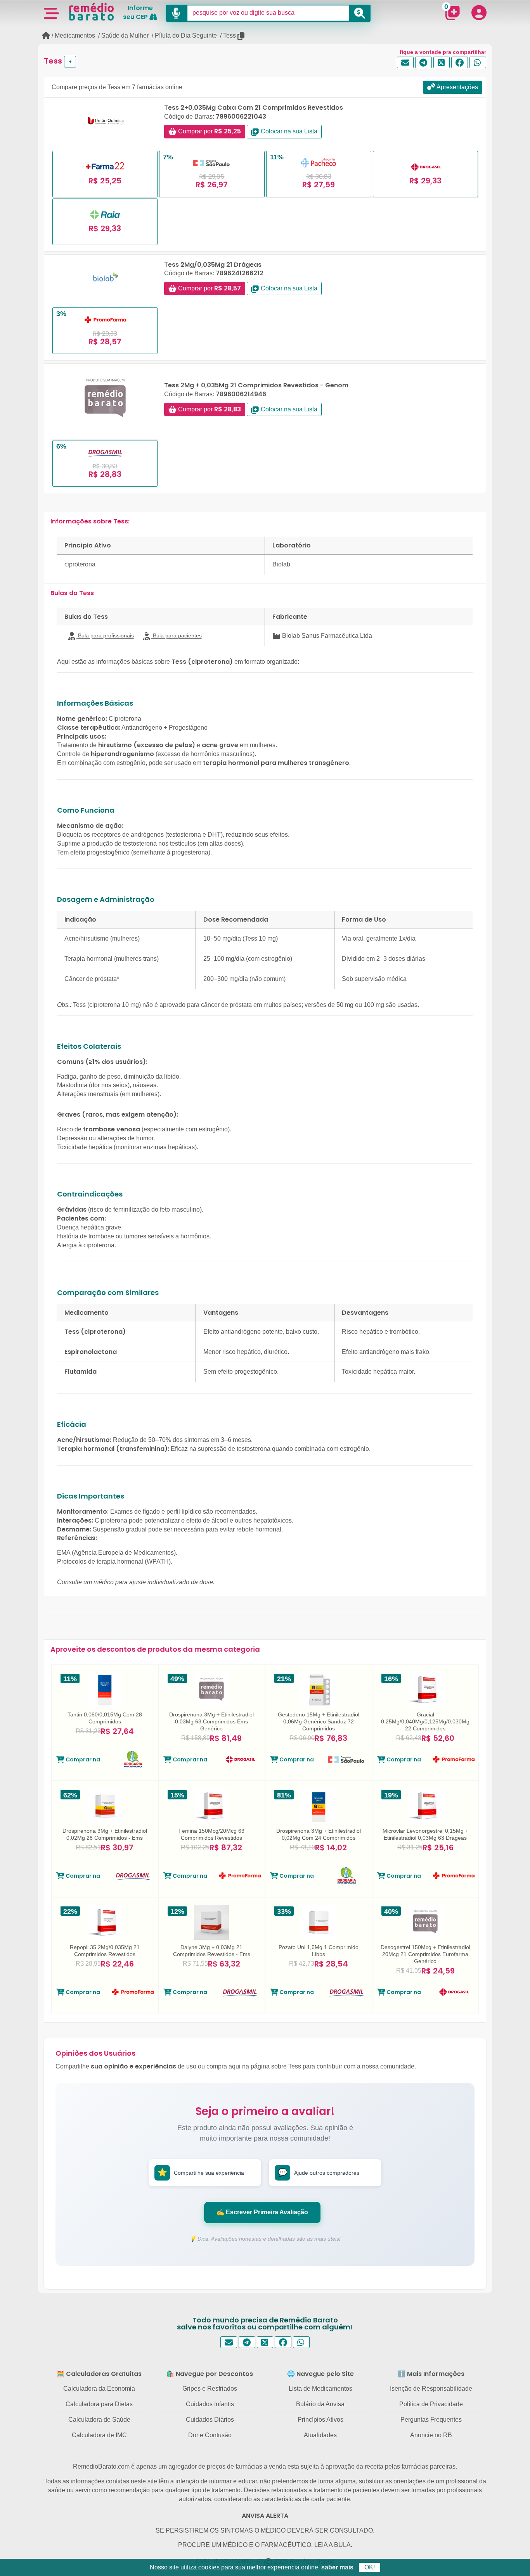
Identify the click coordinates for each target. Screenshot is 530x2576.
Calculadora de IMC (99, 2435)
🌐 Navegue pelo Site (320, 2374)
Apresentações (457, 87)
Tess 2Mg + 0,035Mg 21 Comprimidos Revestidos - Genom (256, 385)
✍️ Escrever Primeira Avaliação (262, 2212)
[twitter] (442, 63)
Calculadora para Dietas (99, 2404)
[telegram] (423, 63)
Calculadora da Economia (99, 2389)
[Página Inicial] (46, 35)
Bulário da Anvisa (320, 2404)
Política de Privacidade (431, 2404)
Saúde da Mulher (125, 35)
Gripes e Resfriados (210, 2389)
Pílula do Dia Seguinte (186, 35)
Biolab (281, 564)
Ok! (370, 2567)
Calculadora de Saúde (99, 2420)
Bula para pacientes (177, 635)
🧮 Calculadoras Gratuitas (99, 2374)
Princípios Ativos (320, 2420)
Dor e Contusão (210, 2435)
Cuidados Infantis (210, 2404)
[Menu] (51, 13)
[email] (405, 63)
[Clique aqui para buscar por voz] (177, 13)
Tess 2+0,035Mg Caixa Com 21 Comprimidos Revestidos (254, 108)
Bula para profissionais (105, 635)
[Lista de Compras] (452, 13)
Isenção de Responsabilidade (431, 2389)
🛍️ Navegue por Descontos (210, 2374)
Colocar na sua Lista (288, 131)
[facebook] (460, 63)
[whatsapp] (478, 63)
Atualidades (320, 2435)
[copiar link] (242, 36)
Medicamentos (75, 35)
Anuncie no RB (431, 2435)
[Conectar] (479, 12)
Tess (229, 35)
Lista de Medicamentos (320, 2389)
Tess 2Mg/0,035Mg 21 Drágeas (213, 265)
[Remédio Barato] (92, 12)
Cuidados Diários (210, 2420)
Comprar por (209, 131)
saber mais (337, 2567)
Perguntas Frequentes (431, 2420)
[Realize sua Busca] (360, 13)
